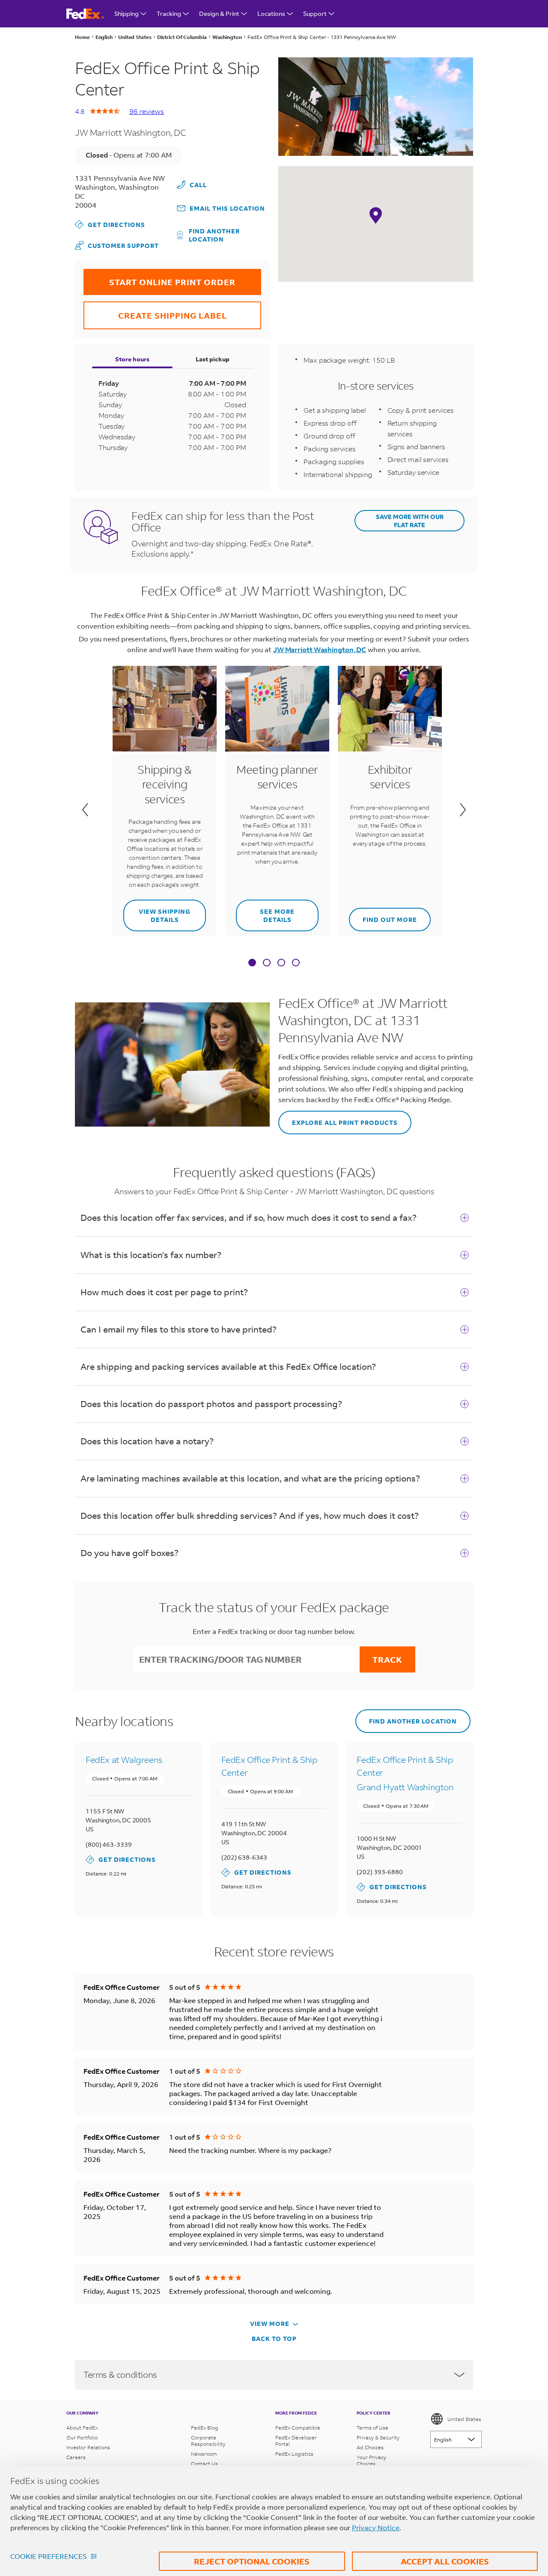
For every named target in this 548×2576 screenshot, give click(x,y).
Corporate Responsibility (208, 2441)
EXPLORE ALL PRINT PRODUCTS (338, 1119)
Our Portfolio (82, 2437)
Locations (271, 13)
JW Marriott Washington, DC (320, 649)
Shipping (127, 13)
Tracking (169, 13)
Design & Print (219, 13)
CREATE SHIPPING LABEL (155, 311)
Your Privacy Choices (371, 2460)
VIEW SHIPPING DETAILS (157, 912)
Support (315, 13)
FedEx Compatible (298, 2428)
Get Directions (110, 224)
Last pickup (213, 359)
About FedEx (82, 2428)
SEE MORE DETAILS (265, 912)
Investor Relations (88, 2447)
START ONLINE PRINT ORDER (159, 278)
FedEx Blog (205, 2428)
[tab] (252, 963)
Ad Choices (370, 2447)
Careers (76, 2457)
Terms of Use (372, 2428)
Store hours (132, 359)
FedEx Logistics (294, 2454)
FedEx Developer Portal (296, 2441)
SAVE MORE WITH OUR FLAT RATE (410, 521)
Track (387, 1659)
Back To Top (274, 2339)
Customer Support (117, 245)
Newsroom (204, 2454)
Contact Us (204, 2464)
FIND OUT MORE (383, 916)
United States (464, 2419)
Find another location (214, 235)
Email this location (227, 208)
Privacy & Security (378, 2437)
